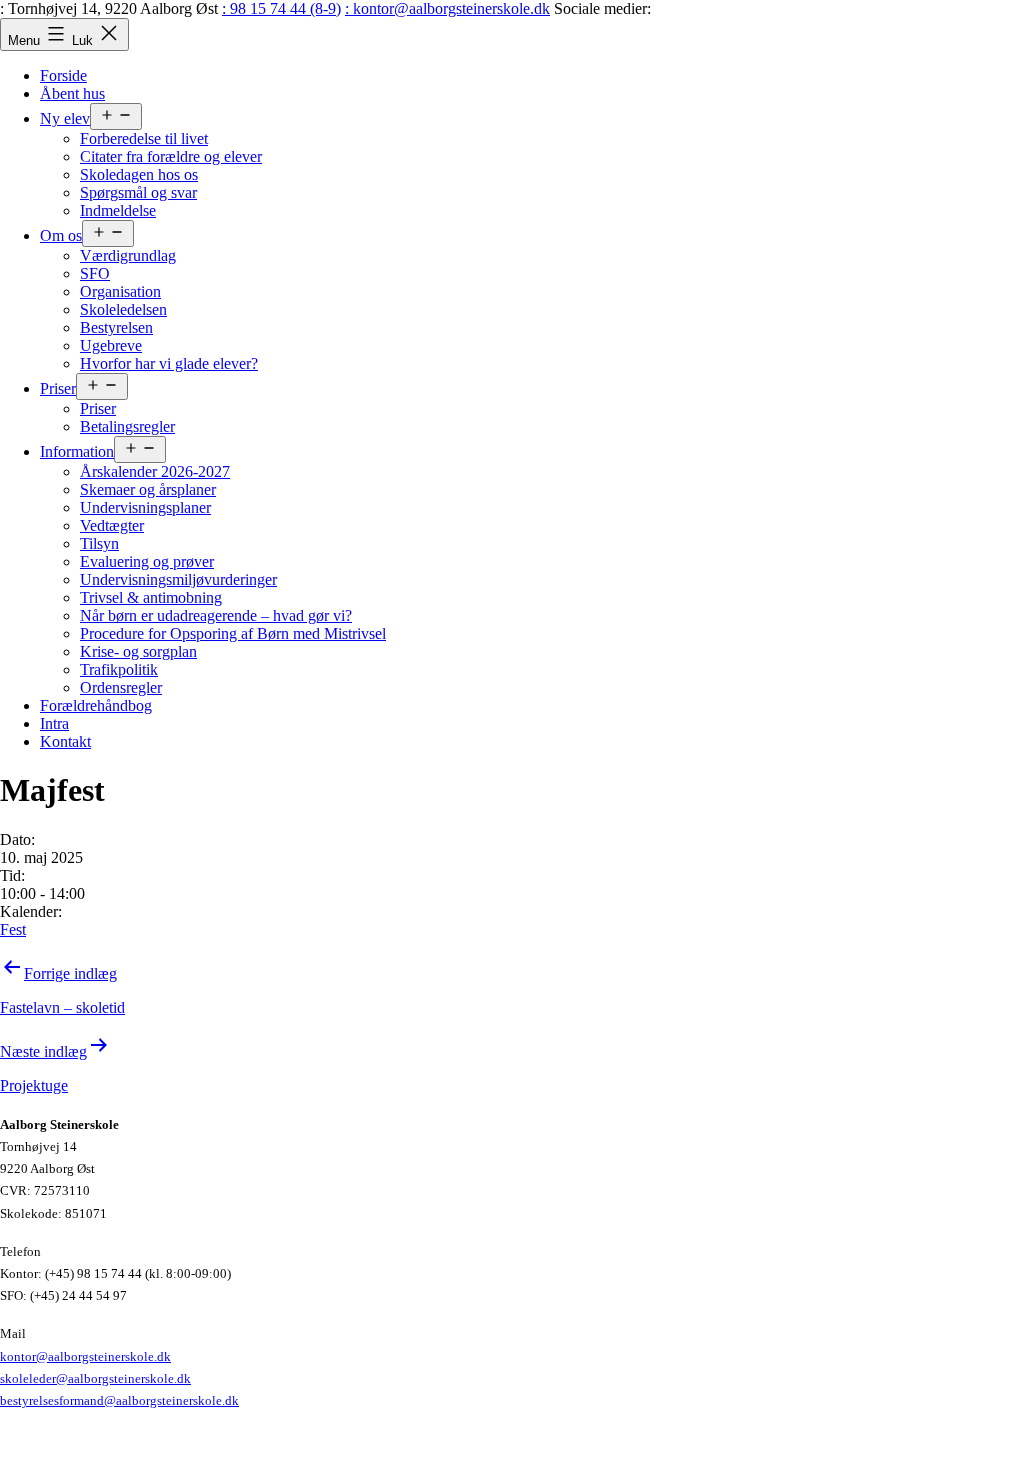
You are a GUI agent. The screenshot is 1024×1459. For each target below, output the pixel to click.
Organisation (120, 291)
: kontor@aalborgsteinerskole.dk (447, 8)
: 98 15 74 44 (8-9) (281, 8)
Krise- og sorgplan (138, 651)
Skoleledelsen (123, 309)
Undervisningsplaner (145, 507)
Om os (61, 235)
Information (77, 451)
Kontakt (65, 741)
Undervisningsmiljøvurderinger (178, 579)
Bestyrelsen (116, 327)
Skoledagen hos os (139, 174)
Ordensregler (121, 687)
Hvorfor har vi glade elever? (169, 363)
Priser (58, 388)
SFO (95, 273)
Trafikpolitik (119, 669)
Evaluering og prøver (147, 561)
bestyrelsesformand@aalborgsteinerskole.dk (119, 1400)
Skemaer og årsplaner (148, 489)
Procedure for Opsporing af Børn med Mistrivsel (233, 633)
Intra (54, 723)
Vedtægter (112, 525)
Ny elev (65, 118)
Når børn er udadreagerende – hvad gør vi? (216, 615)
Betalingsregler (127, 426)
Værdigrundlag (128, 255)
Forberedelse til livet (144, 138)
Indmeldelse (118, 210)
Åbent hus (72, 93)
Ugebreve (111, 345)
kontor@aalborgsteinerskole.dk (85, 1356)
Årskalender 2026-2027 (155, 471)
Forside (63, 75)
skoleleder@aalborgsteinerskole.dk (95, 1378)
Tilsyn (99, 543)
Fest (13, 929)
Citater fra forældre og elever (171, 156)
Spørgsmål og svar (138, 192)
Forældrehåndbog (96, 705)
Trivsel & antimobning (151, 597)
